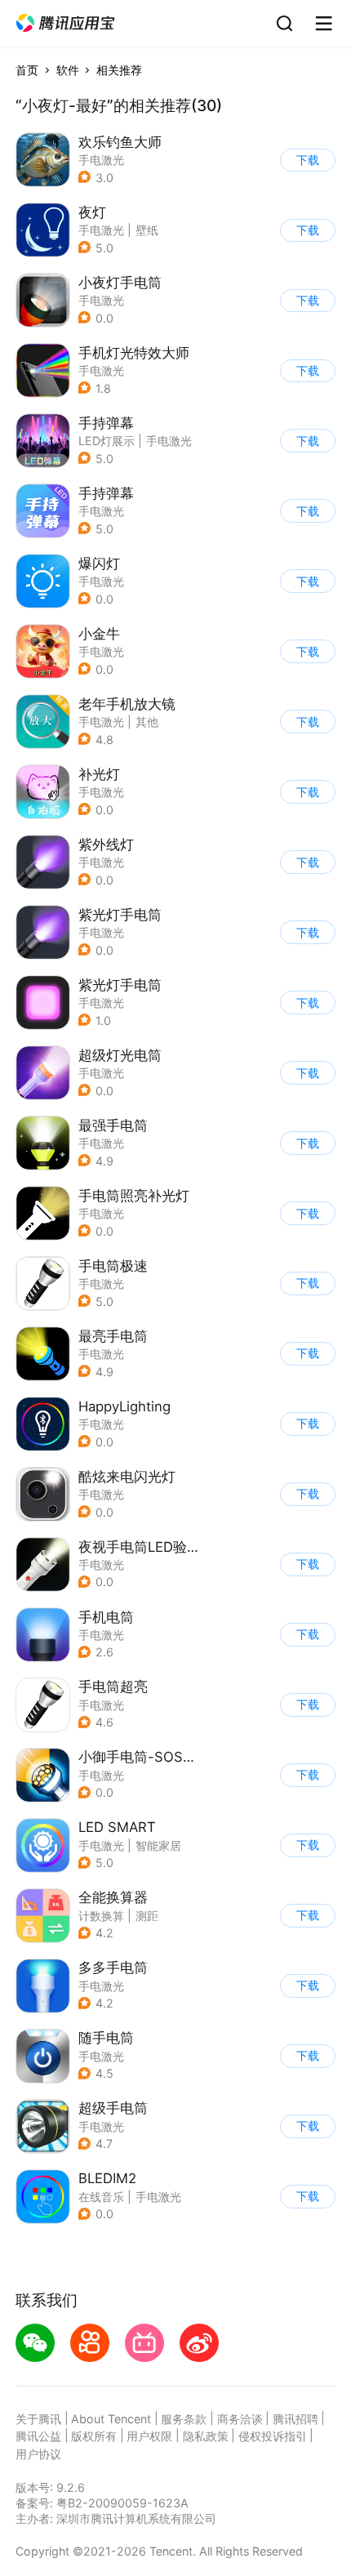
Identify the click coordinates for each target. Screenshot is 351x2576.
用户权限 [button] (149, 2436)
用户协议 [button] (38, 2454)
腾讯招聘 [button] (295, 2419)
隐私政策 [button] (206, 2436)
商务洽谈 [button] (240, 2419)
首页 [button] (27, 70)
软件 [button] (68, 70)
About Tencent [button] (111, 2419)
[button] (65, 23)
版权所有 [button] (94, 2436)
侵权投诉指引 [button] (273, 2436)
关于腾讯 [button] (38, 2419)
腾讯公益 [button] (38, 2436)
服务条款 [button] (184, 2419)
